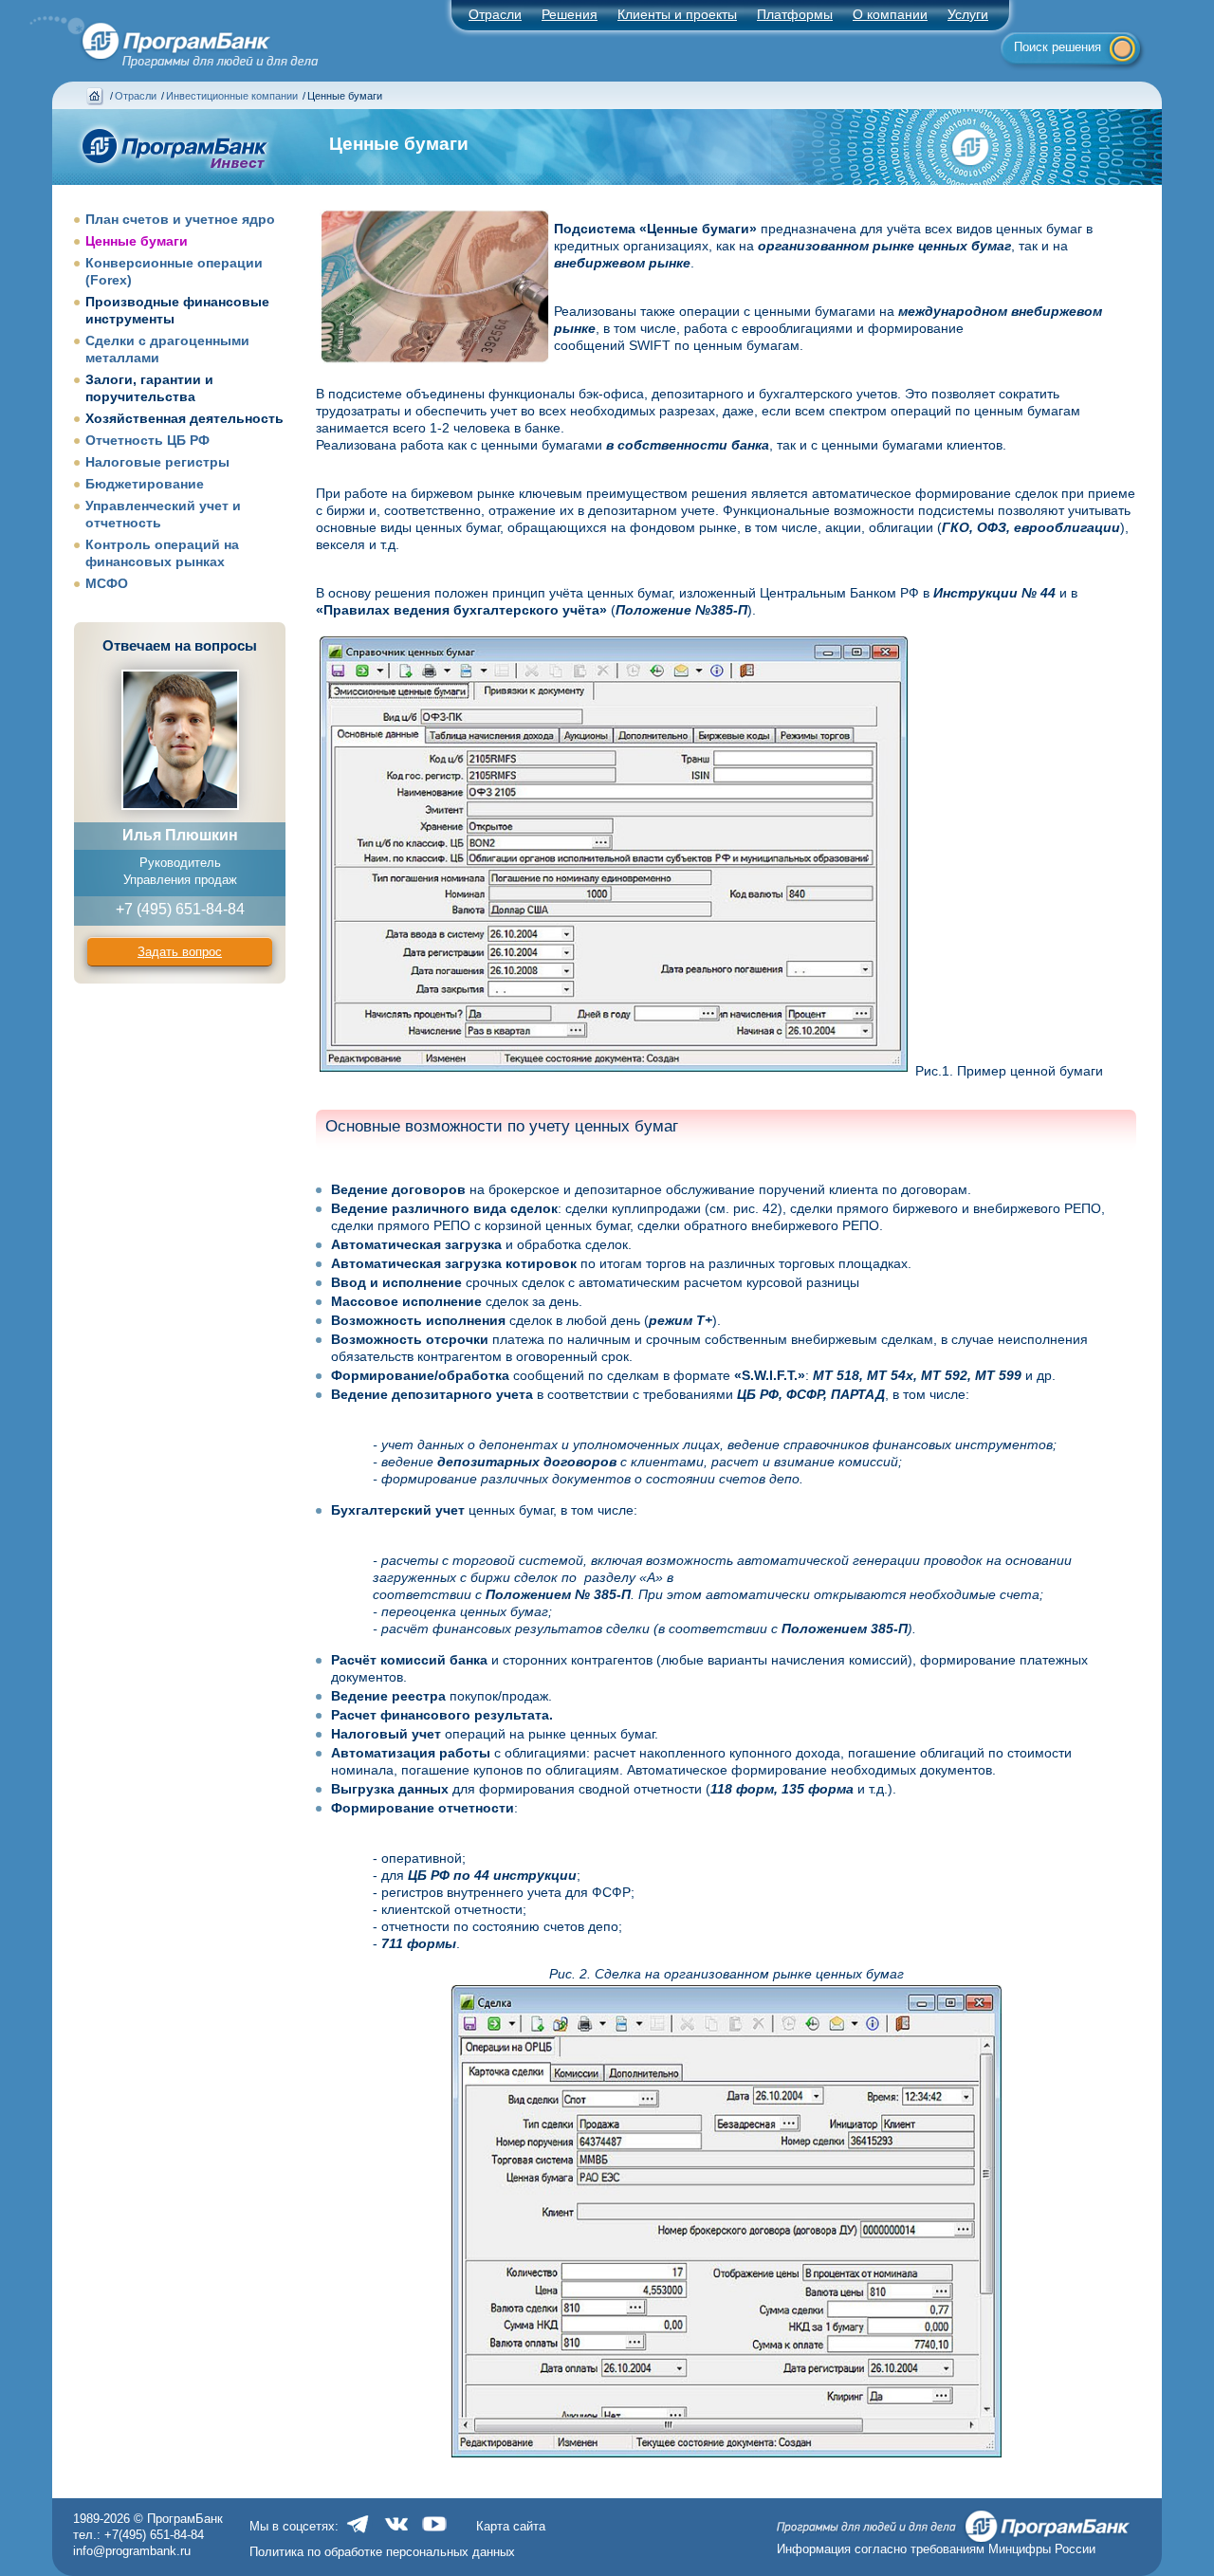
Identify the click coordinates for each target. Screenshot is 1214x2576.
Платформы (795, 14)
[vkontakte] (396, 2534)
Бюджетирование (145, 484)
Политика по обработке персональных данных (382, 2552)
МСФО (107, 583)
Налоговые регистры (157, 462)
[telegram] (359, 2534)
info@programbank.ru (132, 2551)
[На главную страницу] (163, 37)
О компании (890, 14)
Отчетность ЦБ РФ (147, 440)
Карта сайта (511, 2526)
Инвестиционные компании (232, 96)
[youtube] (434, 2534)
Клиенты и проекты (677, 14)
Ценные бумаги (137, 241)
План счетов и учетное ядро (180, 219)
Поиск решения (1058, 47)
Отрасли (136, 96)
